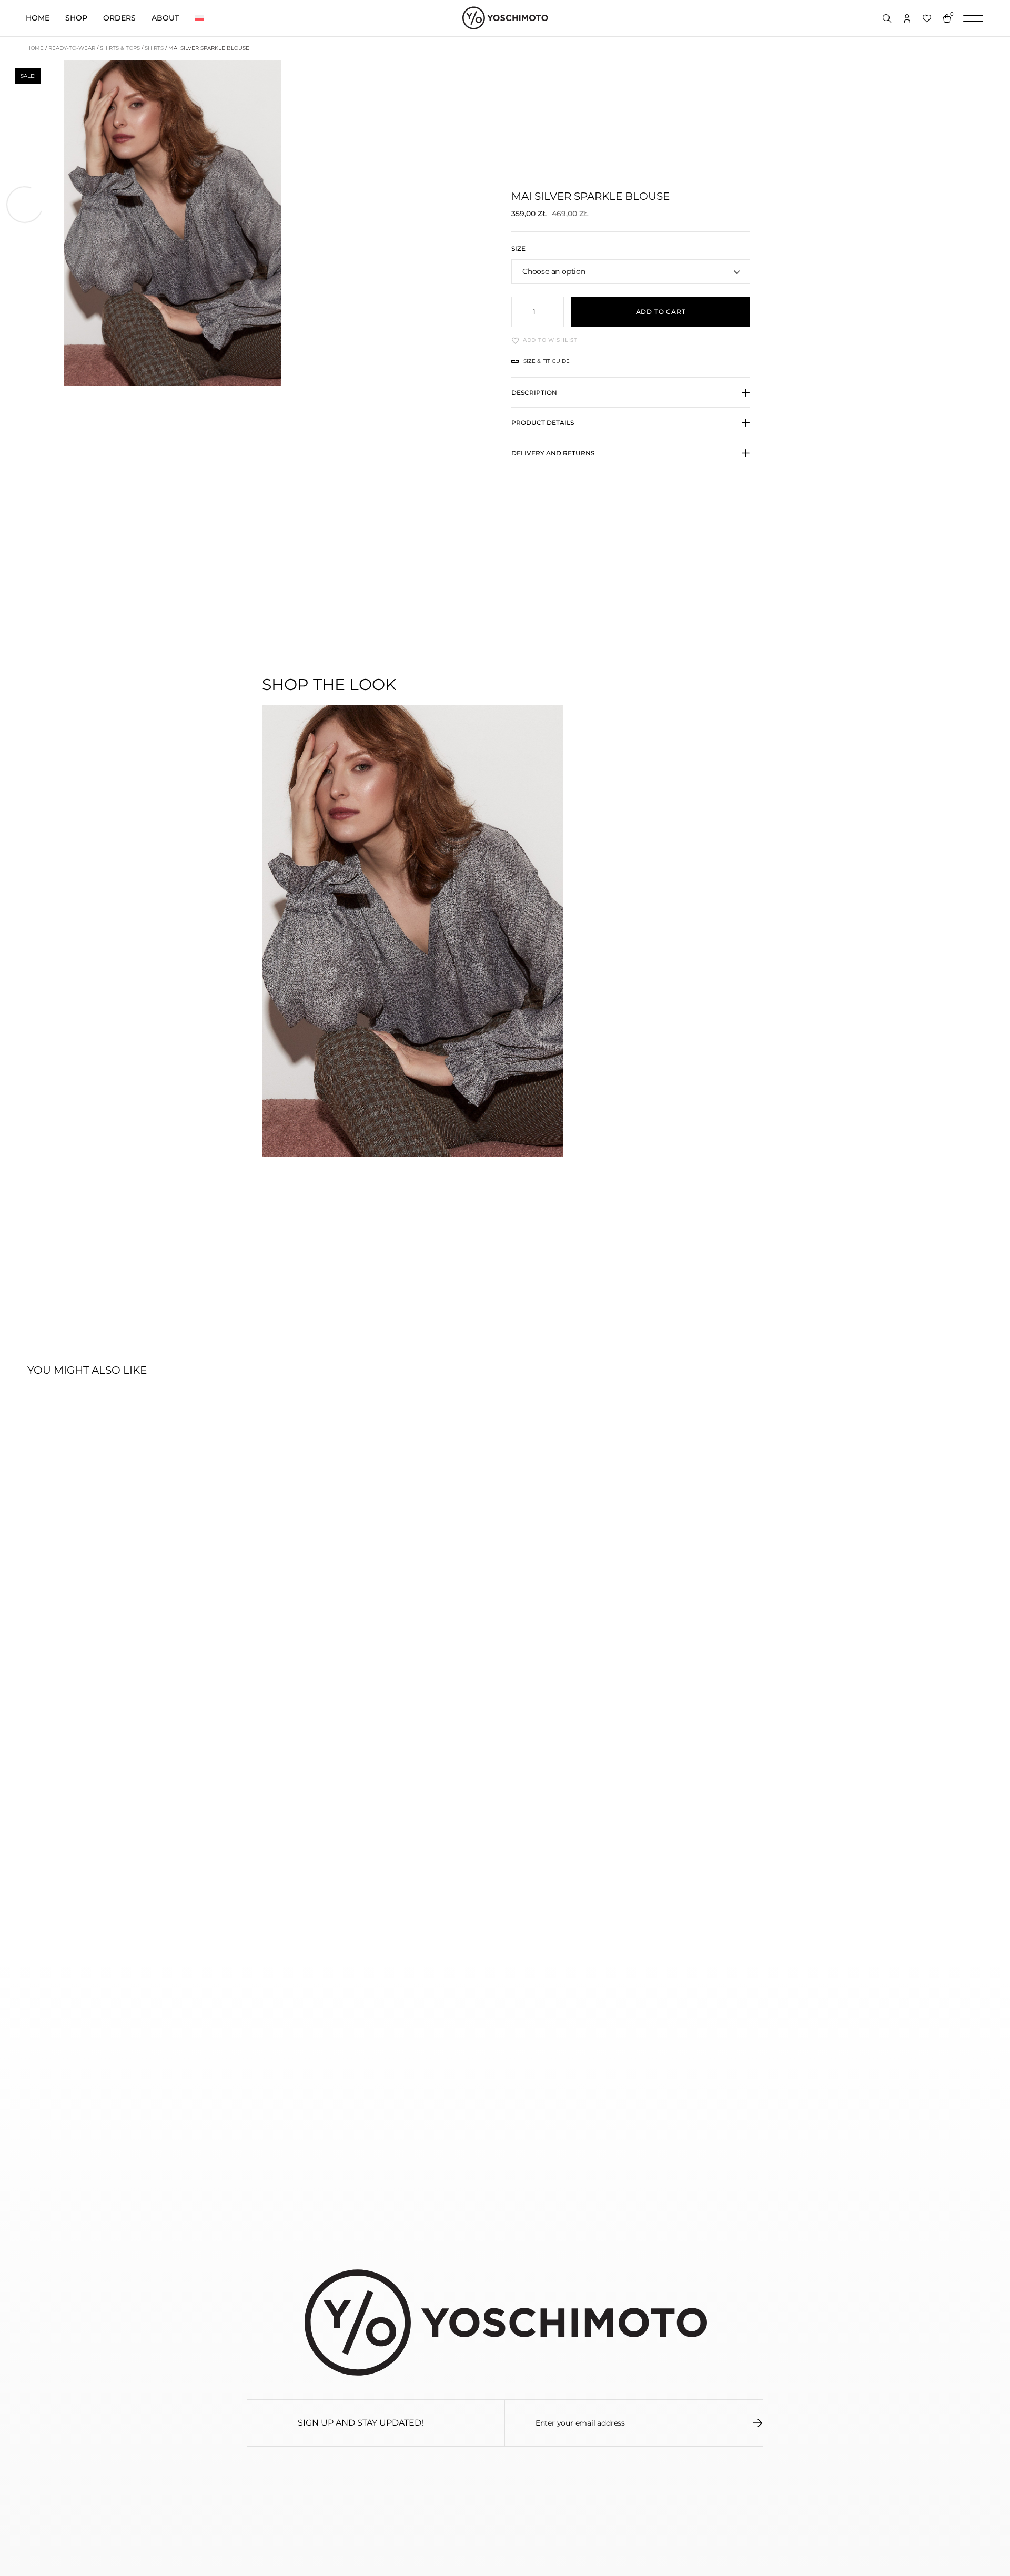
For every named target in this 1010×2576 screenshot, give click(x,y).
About (165, 18)
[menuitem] (199, 18)
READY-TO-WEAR (72, 48)
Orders (119, 18)
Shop (76, 18)
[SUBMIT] (758, 2423)
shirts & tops (120, 48)
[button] (631, 398)
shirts (154, 48)
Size (518, 249)
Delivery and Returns (553, 453)
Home (38, 18)
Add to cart (661, 312)
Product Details (543, 423)
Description (534, 393)
